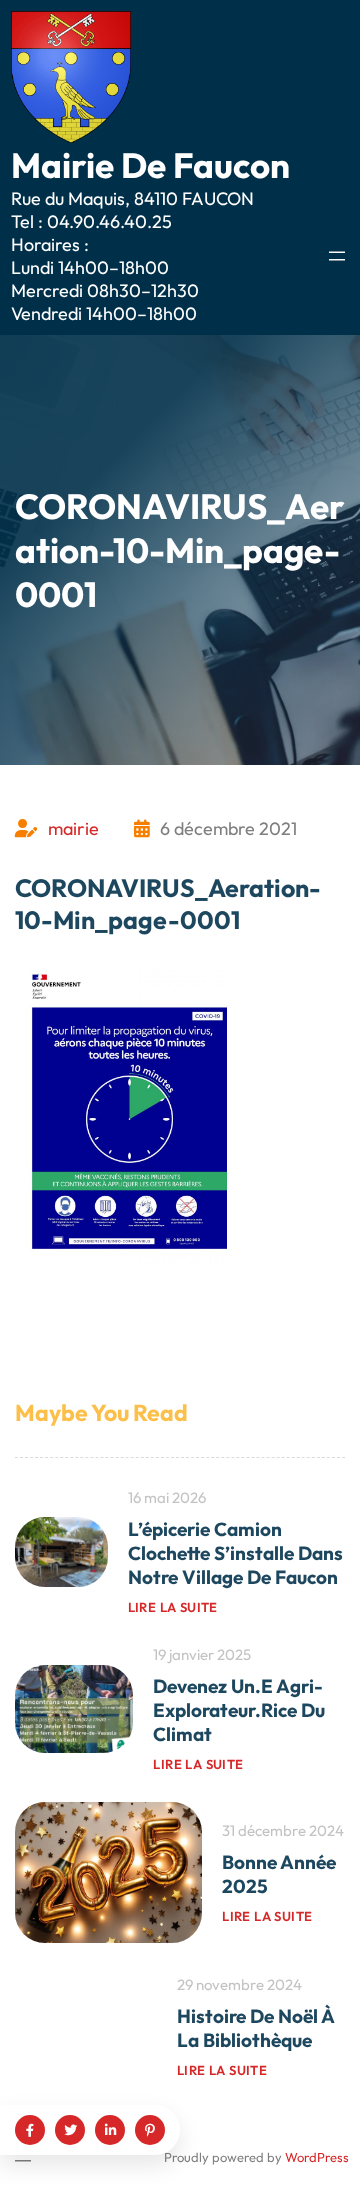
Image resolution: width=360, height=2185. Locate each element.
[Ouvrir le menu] (337, 256)
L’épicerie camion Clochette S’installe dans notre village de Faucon (235, 1553)
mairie (73, 828)
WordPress (317, 2157)
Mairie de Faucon (150, 165)
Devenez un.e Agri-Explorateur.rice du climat (239, 1710)
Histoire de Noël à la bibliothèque (255, 2028)
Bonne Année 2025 (279, 1874)
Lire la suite (173, 1607)
